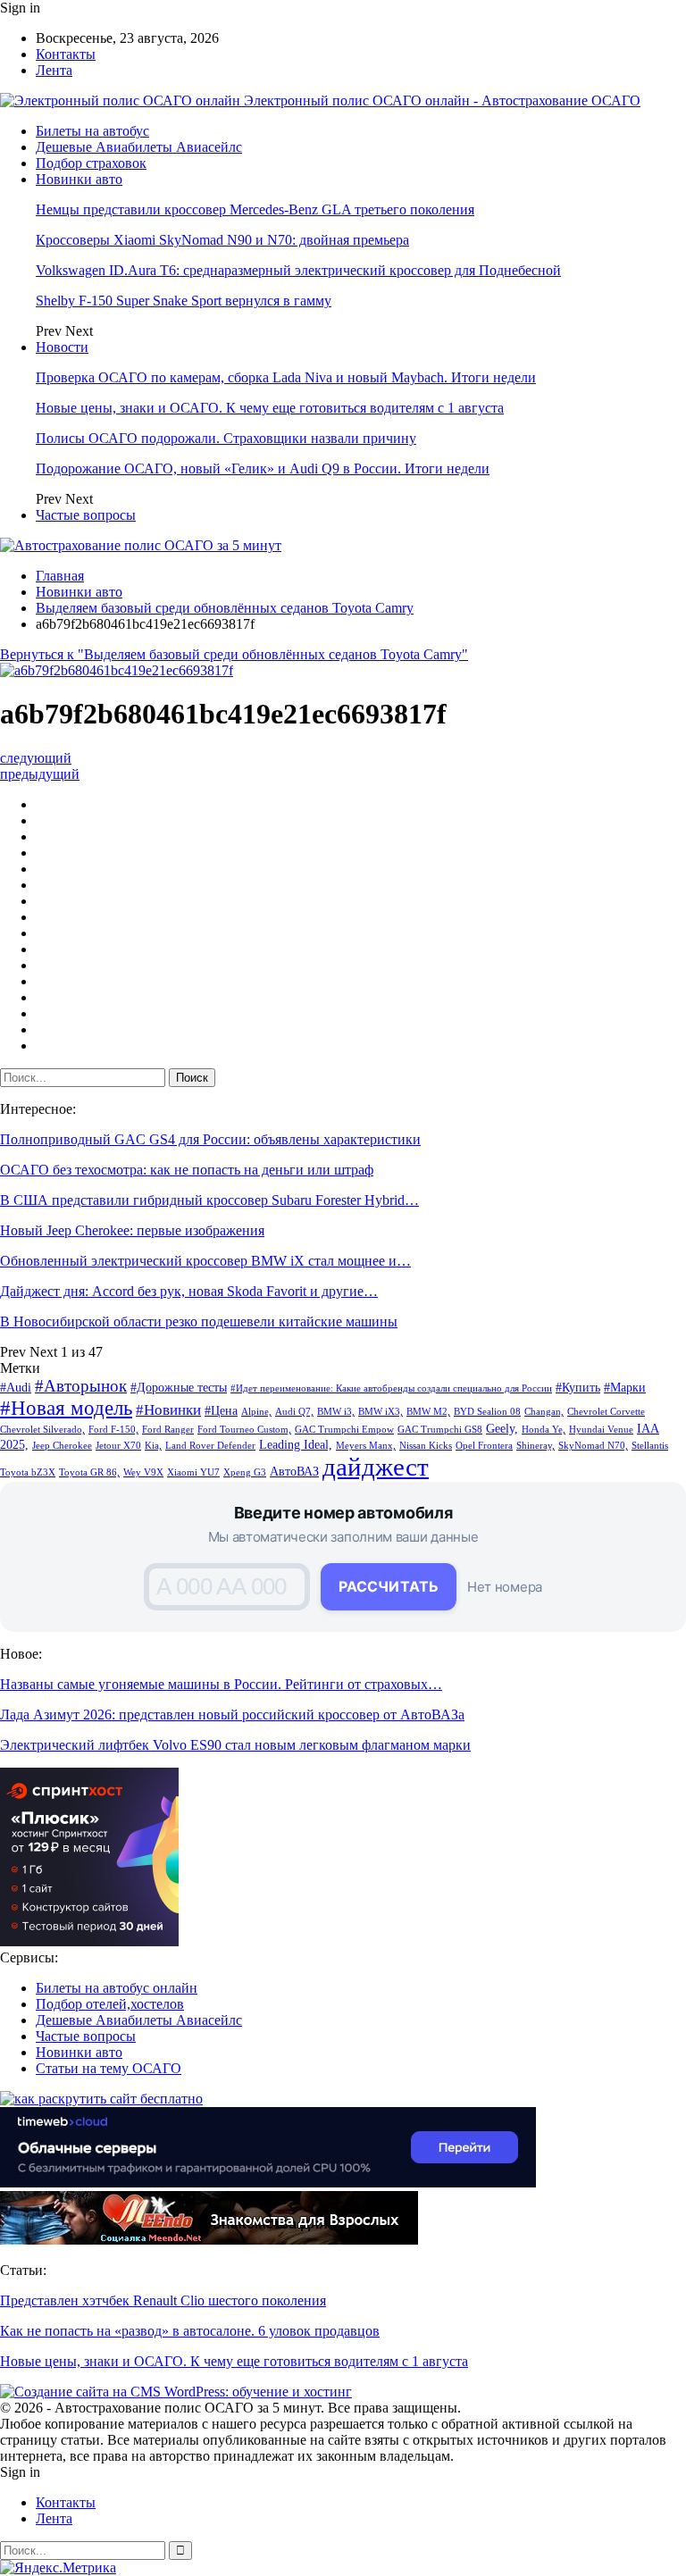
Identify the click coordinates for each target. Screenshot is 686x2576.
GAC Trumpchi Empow (344, 1430)
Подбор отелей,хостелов (110, 2004)
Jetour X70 (118, 1446)
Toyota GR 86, (89, 1472)
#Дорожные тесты (179, 1387)
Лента (54, 70)
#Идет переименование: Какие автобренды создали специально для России (391, 1388)
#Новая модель (66, 1408)
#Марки (625, 1387)
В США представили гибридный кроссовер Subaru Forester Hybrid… (209, 1200)
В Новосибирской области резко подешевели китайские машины (199, 1321)
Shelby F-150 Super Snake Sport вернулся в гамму (184, 301)
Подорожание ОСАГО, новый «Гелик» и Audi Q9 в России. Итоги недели (263, 468)
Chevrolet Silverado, (42, 1430)
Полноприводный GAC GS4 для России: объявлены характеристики (210, 1139)
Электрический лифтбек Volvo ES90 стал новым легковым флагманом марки (235, 1745)
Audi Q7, (294, 1412)
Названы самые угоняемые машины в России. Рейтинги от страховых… (221, 1684)
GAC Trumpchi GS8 (440, 1430)
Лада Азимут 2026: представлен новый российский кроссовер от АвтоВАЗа (232, 1715)
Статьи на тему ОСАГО (109, 2068)
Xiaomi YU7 (193, 1472)
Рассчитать (389, 1586)
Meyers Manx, (366, 1446)
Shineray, (535, 1446)
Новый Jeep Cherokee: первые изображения (132, 1230)
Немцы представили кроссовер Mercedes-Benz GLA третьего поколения (255, 209)
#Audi (16, 1387)
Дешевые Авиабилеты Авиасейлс (139, 147)
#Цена (221, 1410)
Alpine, (256, 1412)
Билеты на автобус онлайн (117, 1988)
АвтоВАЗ (294, 1471)
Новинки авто (79, 179)
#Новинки (168, 1410)
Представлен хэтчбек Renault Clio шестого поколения (163, 2300)
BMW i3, (336, 1412)
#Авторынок (81, 1386)
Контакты (66, 54)
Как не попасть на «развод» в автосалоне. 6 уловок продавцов (190, 2331)
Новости (62, 347)
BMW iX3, (381, 1412)
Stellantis (650, 1446)
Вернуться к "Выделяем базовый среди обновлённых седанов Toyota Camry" (234, 654)
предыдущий (40, 774)
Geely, (502, 1428)
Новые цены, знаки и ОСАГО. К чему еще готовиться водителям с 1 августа (270, 408)
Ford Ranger (168, 1430)
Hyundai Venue (601, 1430)
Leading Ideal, (296, 1444)
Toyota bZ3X (28, 1472)
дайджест (376, 1467)
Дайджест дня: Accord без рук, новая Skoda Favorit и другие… (189, 1291)
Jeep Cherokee (62, 1446)
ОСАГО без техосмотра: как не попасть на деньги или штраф (187, 1170)
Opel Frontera (484, 1446)
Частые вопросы (86, 515)
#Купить (578, 1387)
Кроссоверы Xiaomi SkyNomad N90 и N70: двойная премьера (222, 240)
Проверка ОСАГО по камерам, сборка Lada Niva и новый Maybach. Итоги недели (286, 377)
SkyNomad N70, (593, 1446)
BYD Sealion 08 (487, 1412)
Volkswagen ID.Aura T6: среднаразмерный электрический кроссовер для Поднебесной (298, 270)
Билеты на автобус (92, 131)
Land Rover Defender (210, 1446)
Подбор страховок (91, 163)
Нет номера (505, 1587)
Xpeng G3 (245, 1472)
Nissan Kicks (426, 1446)
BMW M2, (428, 1412)
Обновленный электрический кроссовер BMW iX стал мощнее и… (205, 1261)
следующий (36, 758)
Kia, (153, 1446)
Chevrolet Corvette (606, 1412)
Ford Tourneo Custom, (244, 1430)
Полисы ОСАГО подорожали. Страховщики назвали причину (226, 438)
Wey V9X (143, 1472)
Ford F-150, (113, 1430)
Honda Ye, (544, 1430)
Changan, (544, 1412)
